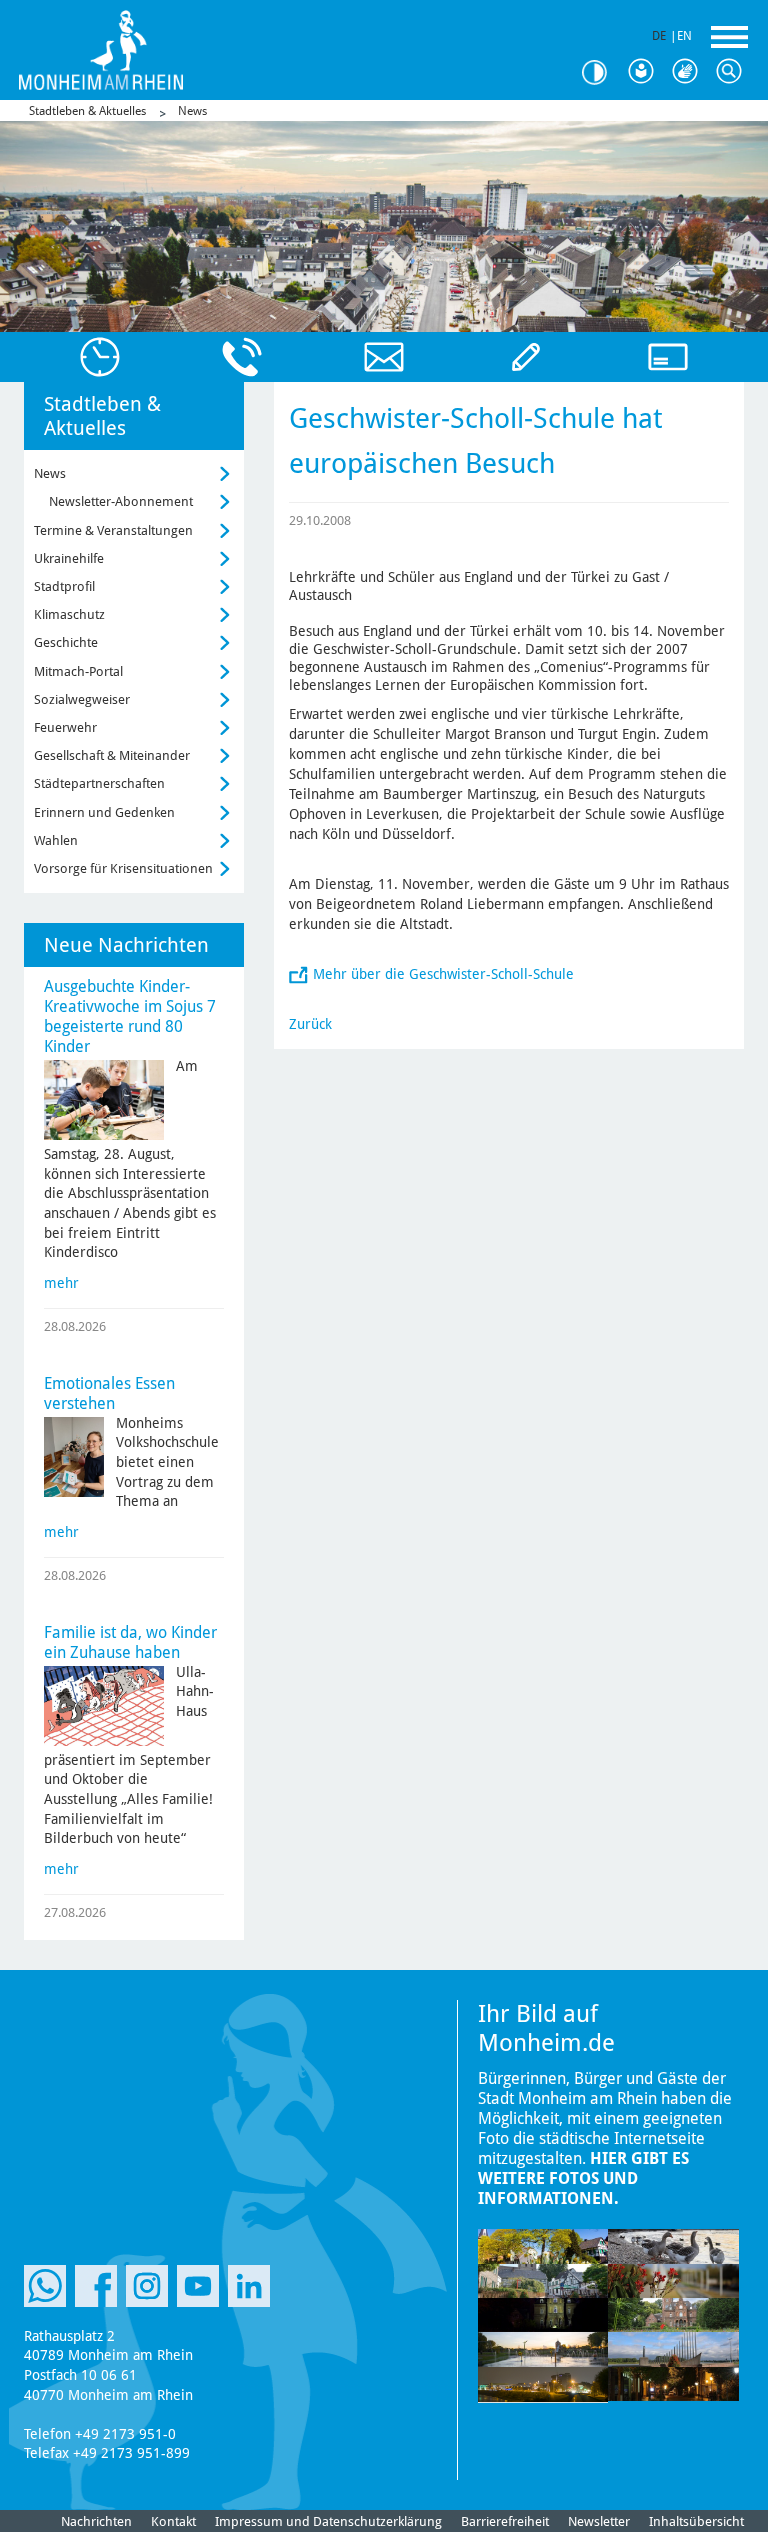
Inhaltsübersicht (696, 2521)
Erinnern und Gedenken (104, 812)
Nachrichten (96, 2521)
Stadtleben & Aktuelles (87, 111)
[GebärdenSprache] (690, 72)
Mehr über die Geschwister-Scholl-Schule (443, 974)
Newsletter (599, 2521)
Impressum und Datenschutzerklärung (328, 2521)
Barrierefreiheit (505, 2521)
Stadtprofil (64, 586)
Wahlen (56, 840)
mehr (61, 1283)
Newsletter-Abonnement (121, 501)
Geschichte (66, 642)
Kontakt (173, 2521)
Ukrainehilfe (69, 558)
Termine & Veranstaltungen (113, 530)
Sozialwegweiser (82, 699)
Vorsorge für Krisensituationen (123, 868)
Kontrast (602, 72)
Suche (734, 72)
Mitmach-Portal (78, 671)
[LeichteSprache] (646, 72)
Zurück (310, 1024)
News (192, 111)
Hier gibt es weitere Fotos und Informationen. (583, 2178)
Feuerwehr (65, 727)
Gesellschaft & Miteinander (112, 755)
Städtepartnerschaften (99, 783)
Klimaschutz (69, 614)
